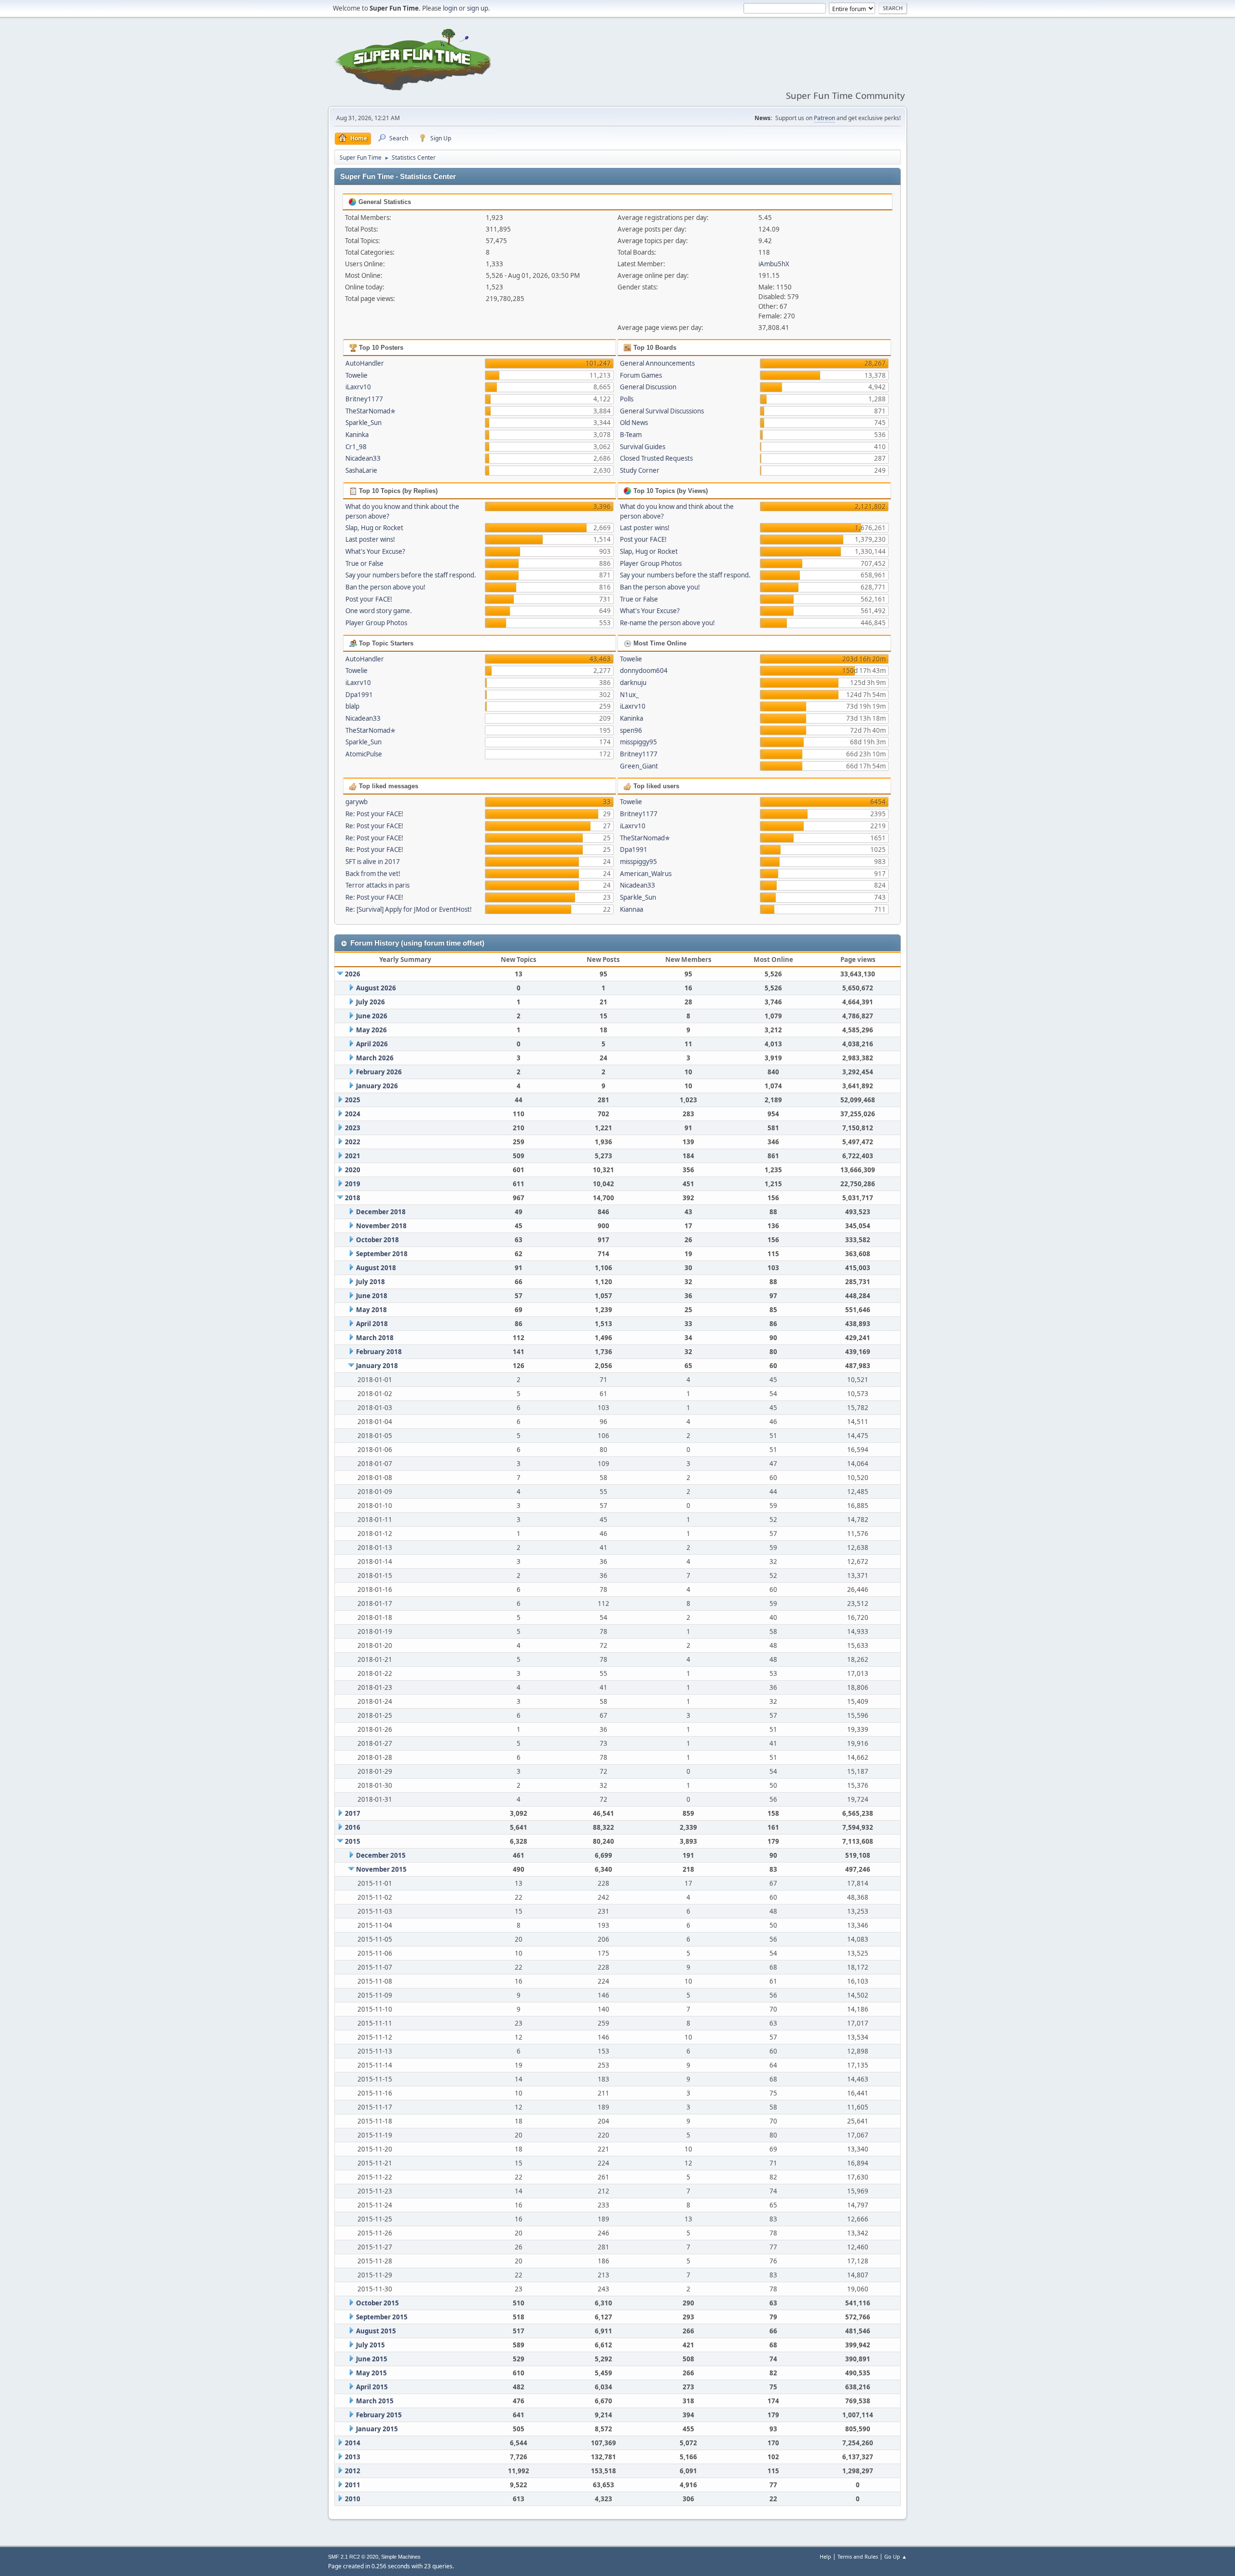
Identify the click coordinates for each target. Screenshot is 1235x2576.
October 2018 (377, 1240)
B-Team (631, 435)
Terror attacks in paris (377, 885)
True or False (364, 563)
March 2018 (375, 1338)
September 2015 (382, 2317)
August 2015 (376, 2331)
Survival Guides (643, 447)
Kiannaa (631, 909)
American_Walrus (646, 874)
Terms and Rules (858, 2556)
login (450, 8)
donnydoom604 (644, 671)
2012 (353, 2471)
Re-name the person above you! (667, 623)
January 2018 (377, 1366)
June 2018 (372, 1296)
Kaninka (357, 435)
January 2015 (377, 2429)
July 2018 (370, 1282)
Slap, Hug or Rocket (374, 528)
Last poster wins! (370, 539)
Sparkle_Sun (364, 423)
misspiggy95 (638, 742)
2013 (353, 2457)
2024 (353, 1114)
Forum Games (641, 375)
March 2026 (375, 1058)
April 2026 (372, 1044)
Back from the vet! (373, 874)
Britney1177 (364, 399)
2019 (353, 1184)
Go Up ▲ (896, 2556)
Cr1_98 (356, 447)
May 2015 (371, 2373)
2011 (353, 2485)
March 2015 (375, 2401)
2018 (353, 1198)
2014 (353, 2443)
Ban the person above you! (385, 587)
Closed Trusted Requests (656, 458)
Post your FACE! (369, 599)
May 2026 (371, 1030)
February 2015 (379, 2415)
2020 (353, 1170)
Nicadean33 (363, 458)
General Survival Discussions (662, 411)
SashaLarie (361, 470)
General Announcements (657, 363)
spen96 (631, 730)
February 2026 (379, 1072)
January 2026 (377, 1086)
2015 (353, 1841)
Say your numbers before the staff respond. (411, 575)
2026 (353, 974)
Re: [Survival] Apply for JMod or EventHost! (409, 909)
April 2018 (372, 1324)
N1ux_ (629, 695)
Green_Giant (639, 766)
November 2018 (381, 1226)
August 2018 (376, 1268)
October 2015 (377, 2303)
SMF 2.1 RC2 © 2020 (353, 2557)
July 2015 (370, 2345)
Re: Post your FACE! (374, 814)
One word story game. (379, 611)
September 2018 (382, 1254)
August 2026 (376, 988)
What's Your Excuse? (375, 551)
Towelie (357, 375)
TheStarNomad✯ (370, 411)
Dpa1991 (359, 695)
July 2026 (370, 1002)
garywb (357, 802)
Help (825, 2556)
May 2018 (371, 1310)
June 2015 (372, 2359)
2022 (353, 1142)
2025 (353, 1100)
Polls (627, 399)
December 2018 (381, 1212)
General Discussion (648, 387)
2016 (353, 1827)
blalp (352, 706)
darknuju (633, 683)
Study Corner (640, 470)
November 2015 (381, 1869)
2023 (353, 1128)
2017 (353, 1813)
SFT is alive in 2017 (373, 862)
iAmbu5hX (774, 264)
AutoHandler (365, 363)
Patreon (824, 118)
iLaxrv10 (358, 387)
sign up (478, 8)
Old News (634, 423)
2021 (353, 1156)
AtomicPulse (364, 754)
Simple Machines (401, 2557)
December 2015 (381, 1855)
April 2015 (372, 2387)
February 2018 (379, 1352)
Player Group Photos (376, 623)
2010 (353, 2499)
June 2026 (372, 1016)
